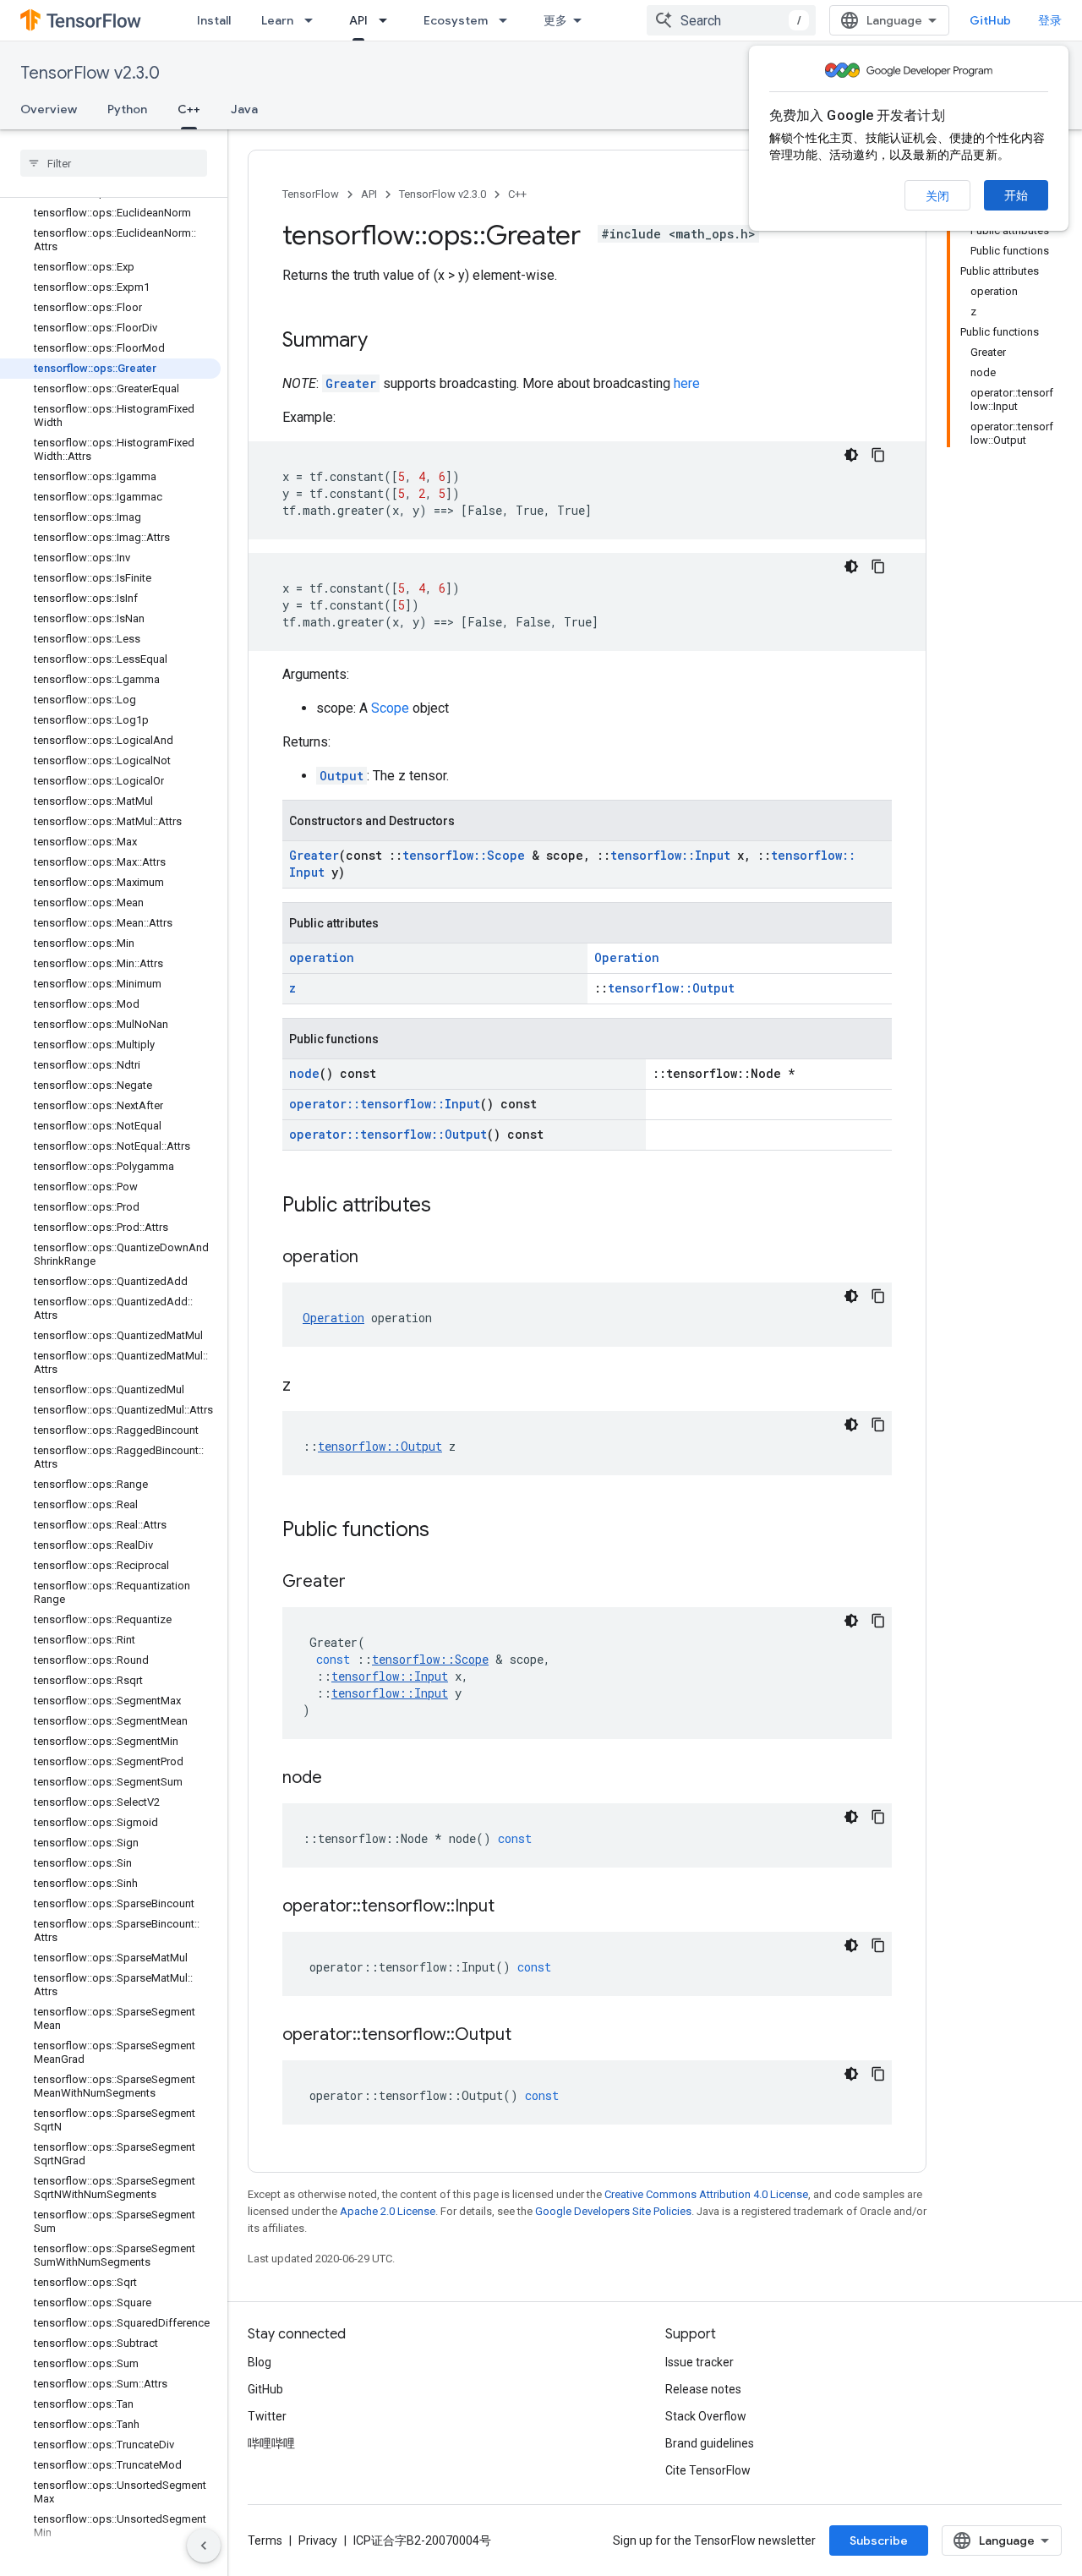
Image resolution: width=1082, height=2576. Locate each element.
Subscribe (879, 2540)
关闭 (937, 196)
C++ (189, 109)
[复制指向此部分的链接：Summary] (385, 342)
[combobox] (731, 20)
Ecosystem (456, 20)
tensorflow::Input (670, 855)
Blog (260, 2362)
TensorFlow (311, 194)
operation (322, 957)
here (687, 383)
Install (214, 20)
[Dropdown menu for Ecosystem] (508, 20)
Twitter (267, 2416)
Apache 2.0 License (388, 2211)
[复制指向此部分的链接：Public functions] (446, 1531)
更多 (555, 20)
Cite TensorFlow (708, 2470)
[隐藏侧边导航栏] (204, 2546)
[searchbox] (114, 163)
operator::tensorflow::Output (388, 1134)
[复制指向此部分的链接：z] (308, 1386)
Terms (265, 2540)
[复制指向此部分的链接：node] (339, 1779)
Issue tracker (699, 2362)
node (304, 1073)
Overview (49, 109)
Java (244, 109)
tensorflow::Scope (464, 855)
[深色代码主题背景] (851, 455)
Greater (351, 383)
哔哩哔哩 (271, 2443)
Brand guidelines (710, 2443)
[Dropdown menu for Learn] (314, 20)
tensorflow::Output (671, 988)
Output (342, 776)
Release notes (703, 2389)
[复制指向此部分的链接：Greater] (363, 1583)
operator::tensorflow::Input (385, 1104)
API (358, 20)
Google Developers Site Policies (613, 2211)
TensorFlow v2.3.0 (90, 73)
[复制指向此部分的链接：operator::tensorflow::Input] (511, 1907)
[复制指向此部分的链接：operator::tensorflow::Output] (528, 2036)
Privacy (318, 2540)
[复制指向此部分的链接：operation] (375, 1258)
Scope (390, 708)
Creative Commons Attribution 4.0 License (706, 2194)
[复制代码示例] (878, 455)
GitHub (990, 20)
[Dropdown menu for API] (388, 20)
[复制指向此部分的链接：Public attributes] (448, 1206)
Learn (277, 20)
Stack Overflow (706, 2416)
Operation (627, 957)
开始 (1016, 195)
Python (127, 109)
